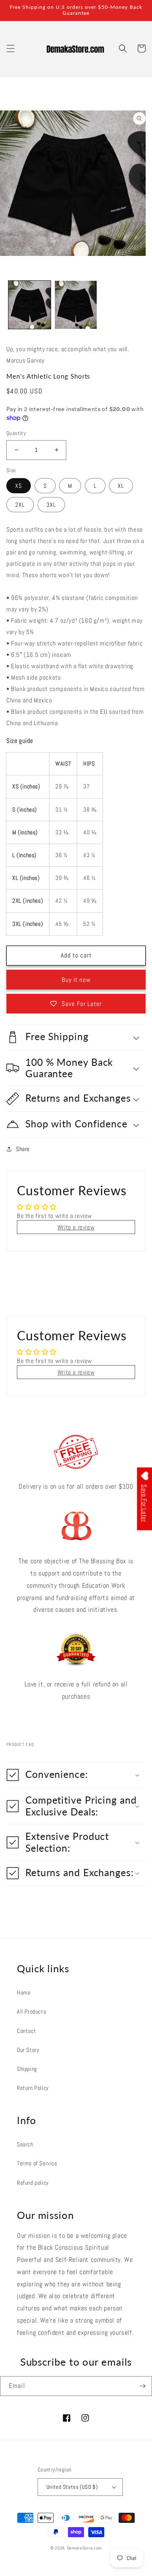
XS (19, 486)
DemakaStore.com (85, 2548)
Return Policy (33, 2088)
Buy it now (76, 980)
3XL (51, 505)
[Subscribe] (142, 2386)
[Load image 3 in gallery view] (76, 305)
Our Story (28, 2050)
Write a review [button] (76, 1227)
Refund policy (33, 2183)
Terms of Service (37, 2163)
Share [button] (23, 1149)
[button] (11, 48)
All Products (31, 2011)
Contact (26, 2031)
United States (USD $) (72, 2487)
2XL (20, 505)
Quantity (16, 433)
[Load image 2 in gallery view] (30, 305)
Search (25, 2144)
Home (24, 1993)
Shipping (27, 2069)
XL (121, 486)
